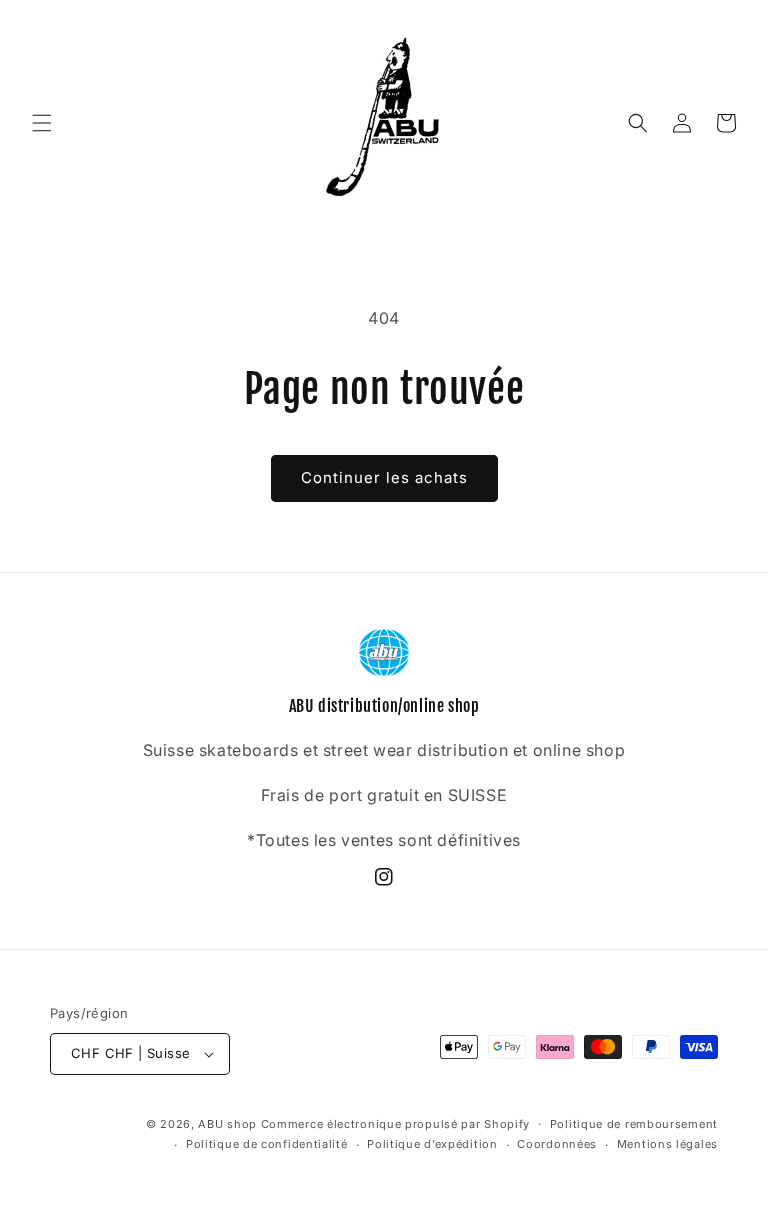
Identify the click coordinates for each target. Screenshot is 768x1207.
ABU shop (227, 1124)
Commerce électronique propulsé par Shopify (395, 1124)
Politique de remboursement (634, 1124)
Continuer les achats (384, 477)
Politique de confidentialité (267, 1144)
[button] (42, 123)
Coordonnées (557, 1144)
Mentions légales (667, 1144)
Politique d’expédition (432, 1144)
